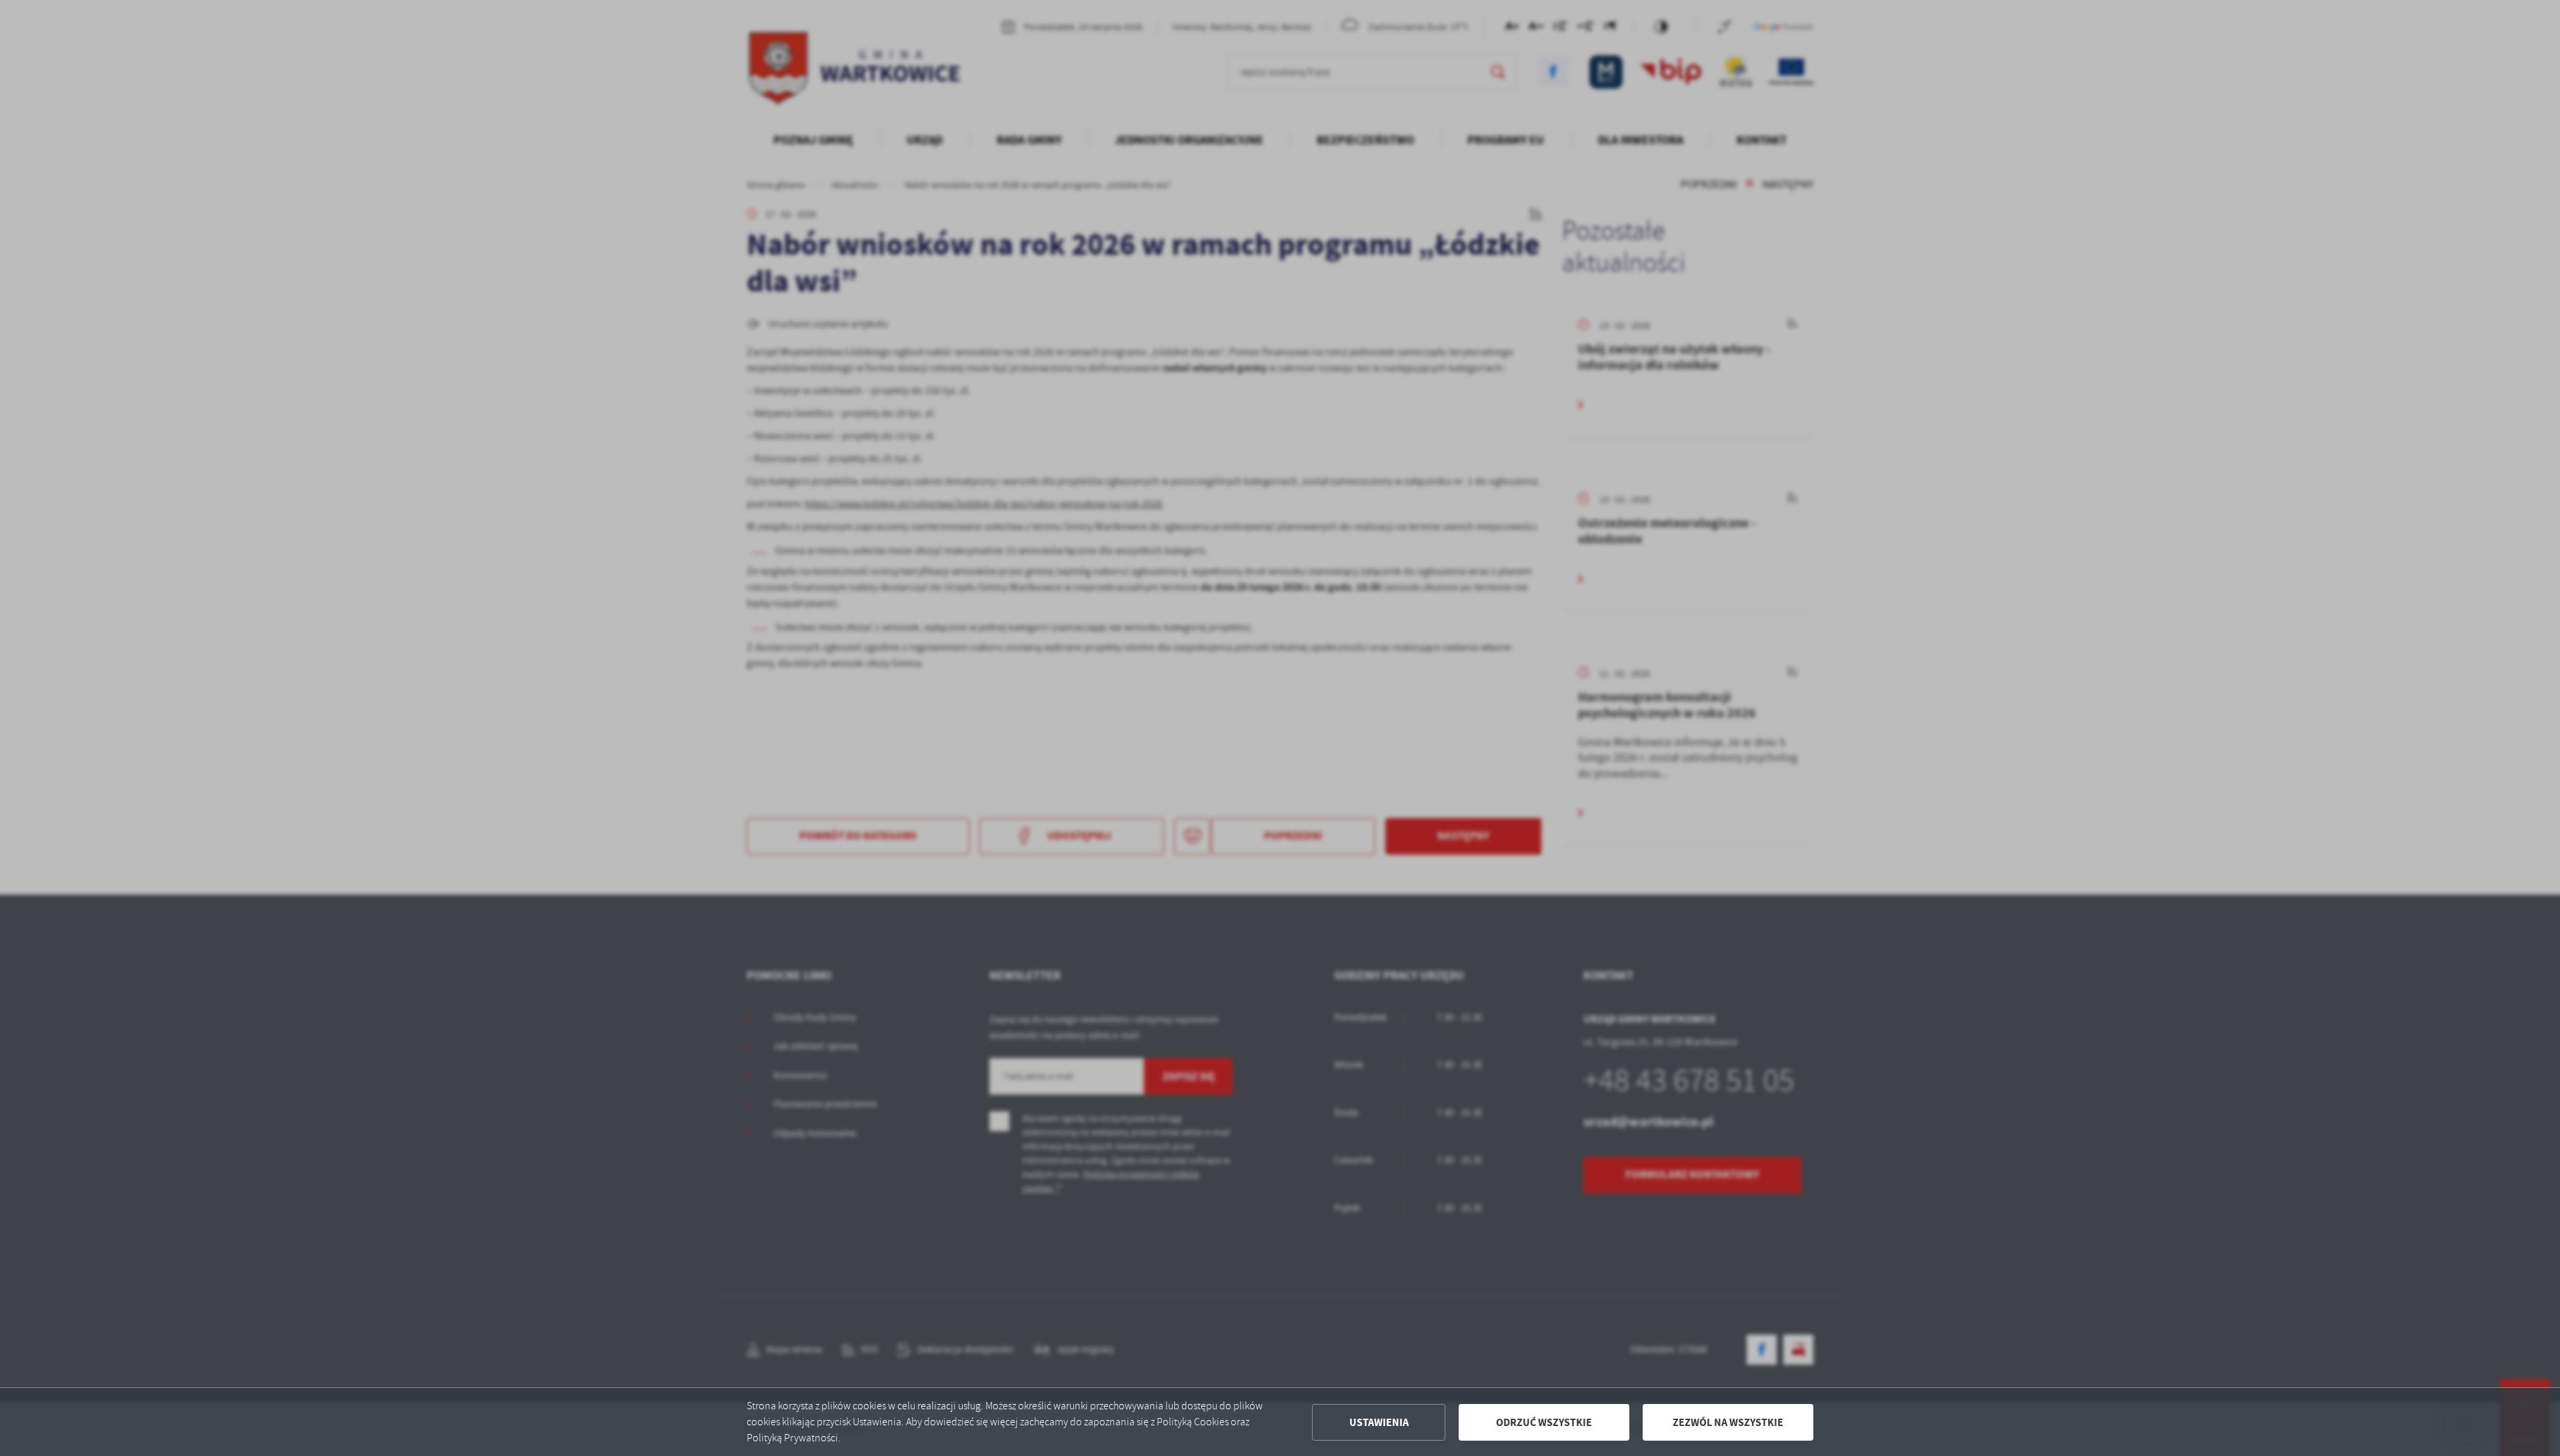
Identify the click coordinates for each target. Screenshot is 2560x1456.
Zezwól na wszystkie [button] (1728, 1422)
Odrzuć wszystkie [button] (1544, 1422)
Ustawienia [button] (1379, 1422)
